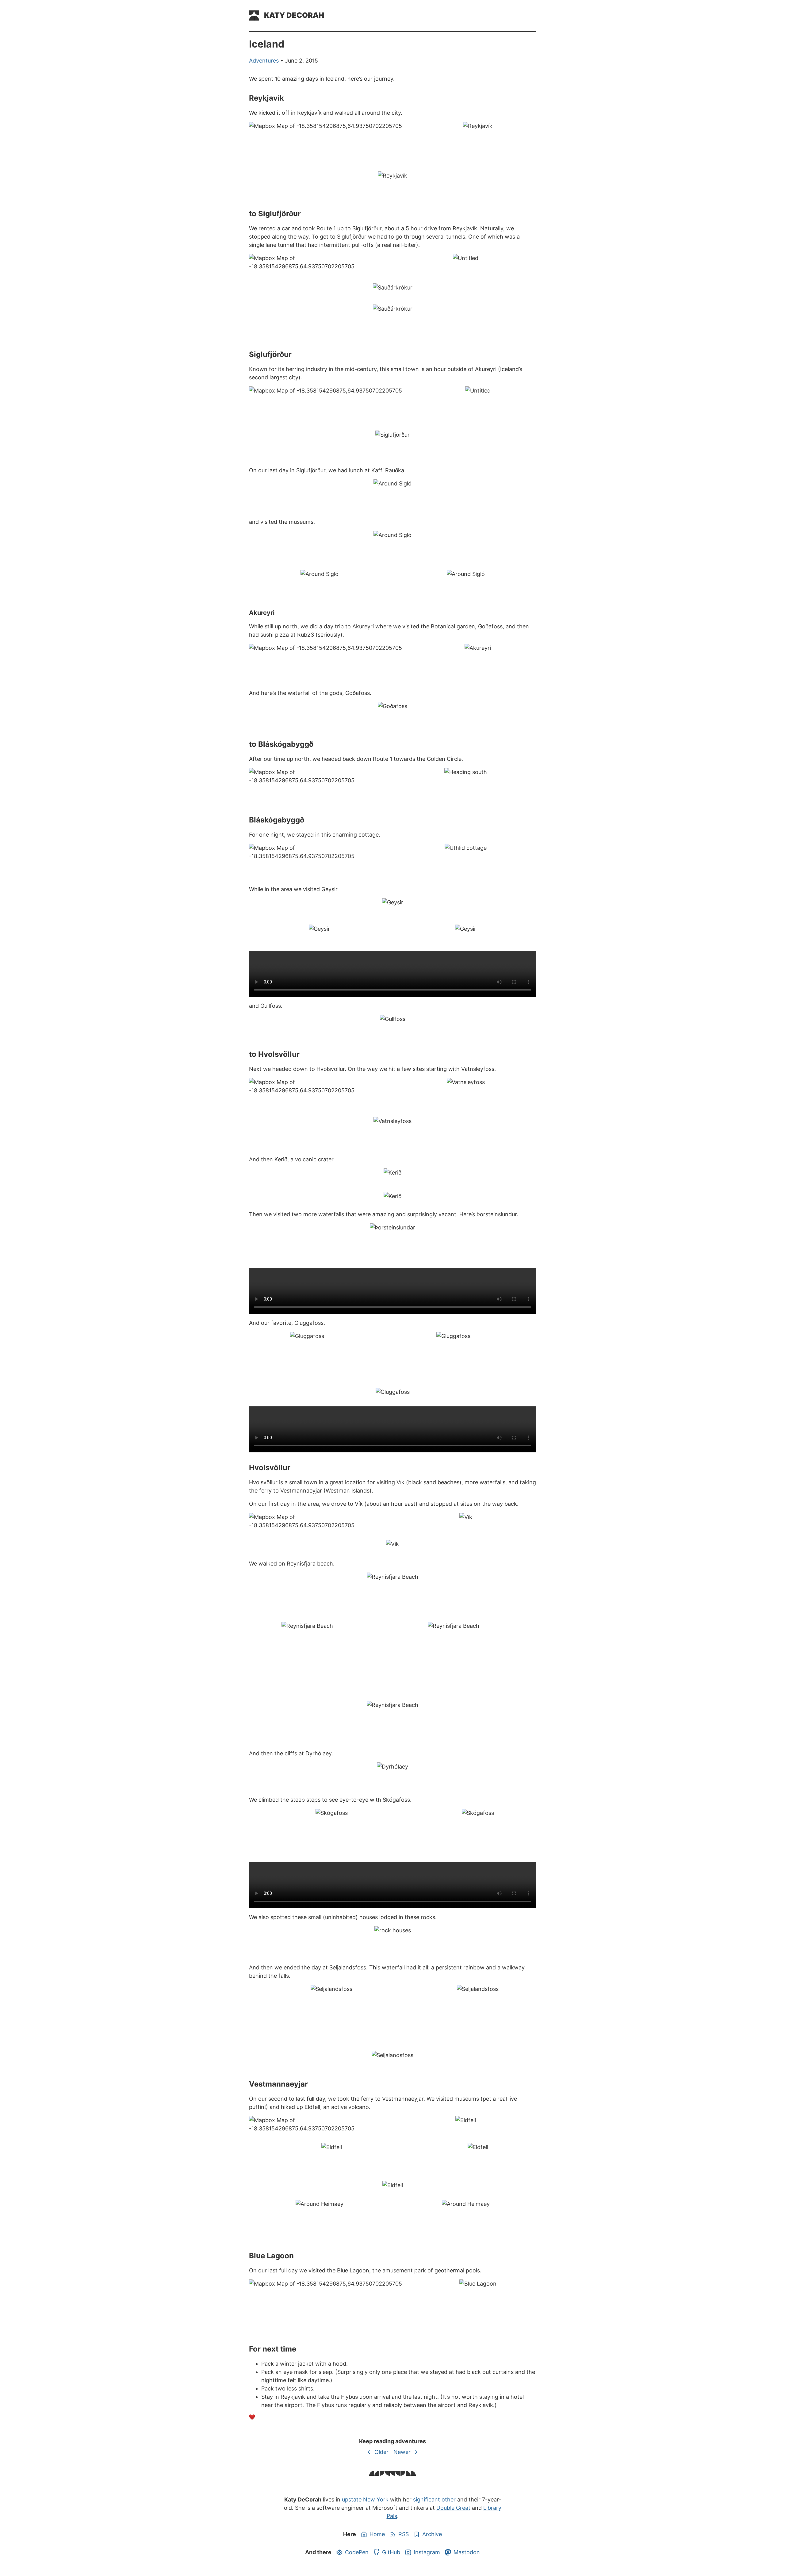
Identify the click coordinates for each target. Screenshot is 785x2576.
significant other (434, 2499)
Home (377, 2534)
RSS (404, 2534)
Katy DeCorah (294, 15)
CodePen (357, 2552)
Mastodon (467, 2552)
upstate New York (365, 2499)
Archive (432, 2534)
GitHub (391, 2552)
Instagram (427, 2552)
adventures (264, 61)
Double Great (453, 2508)
